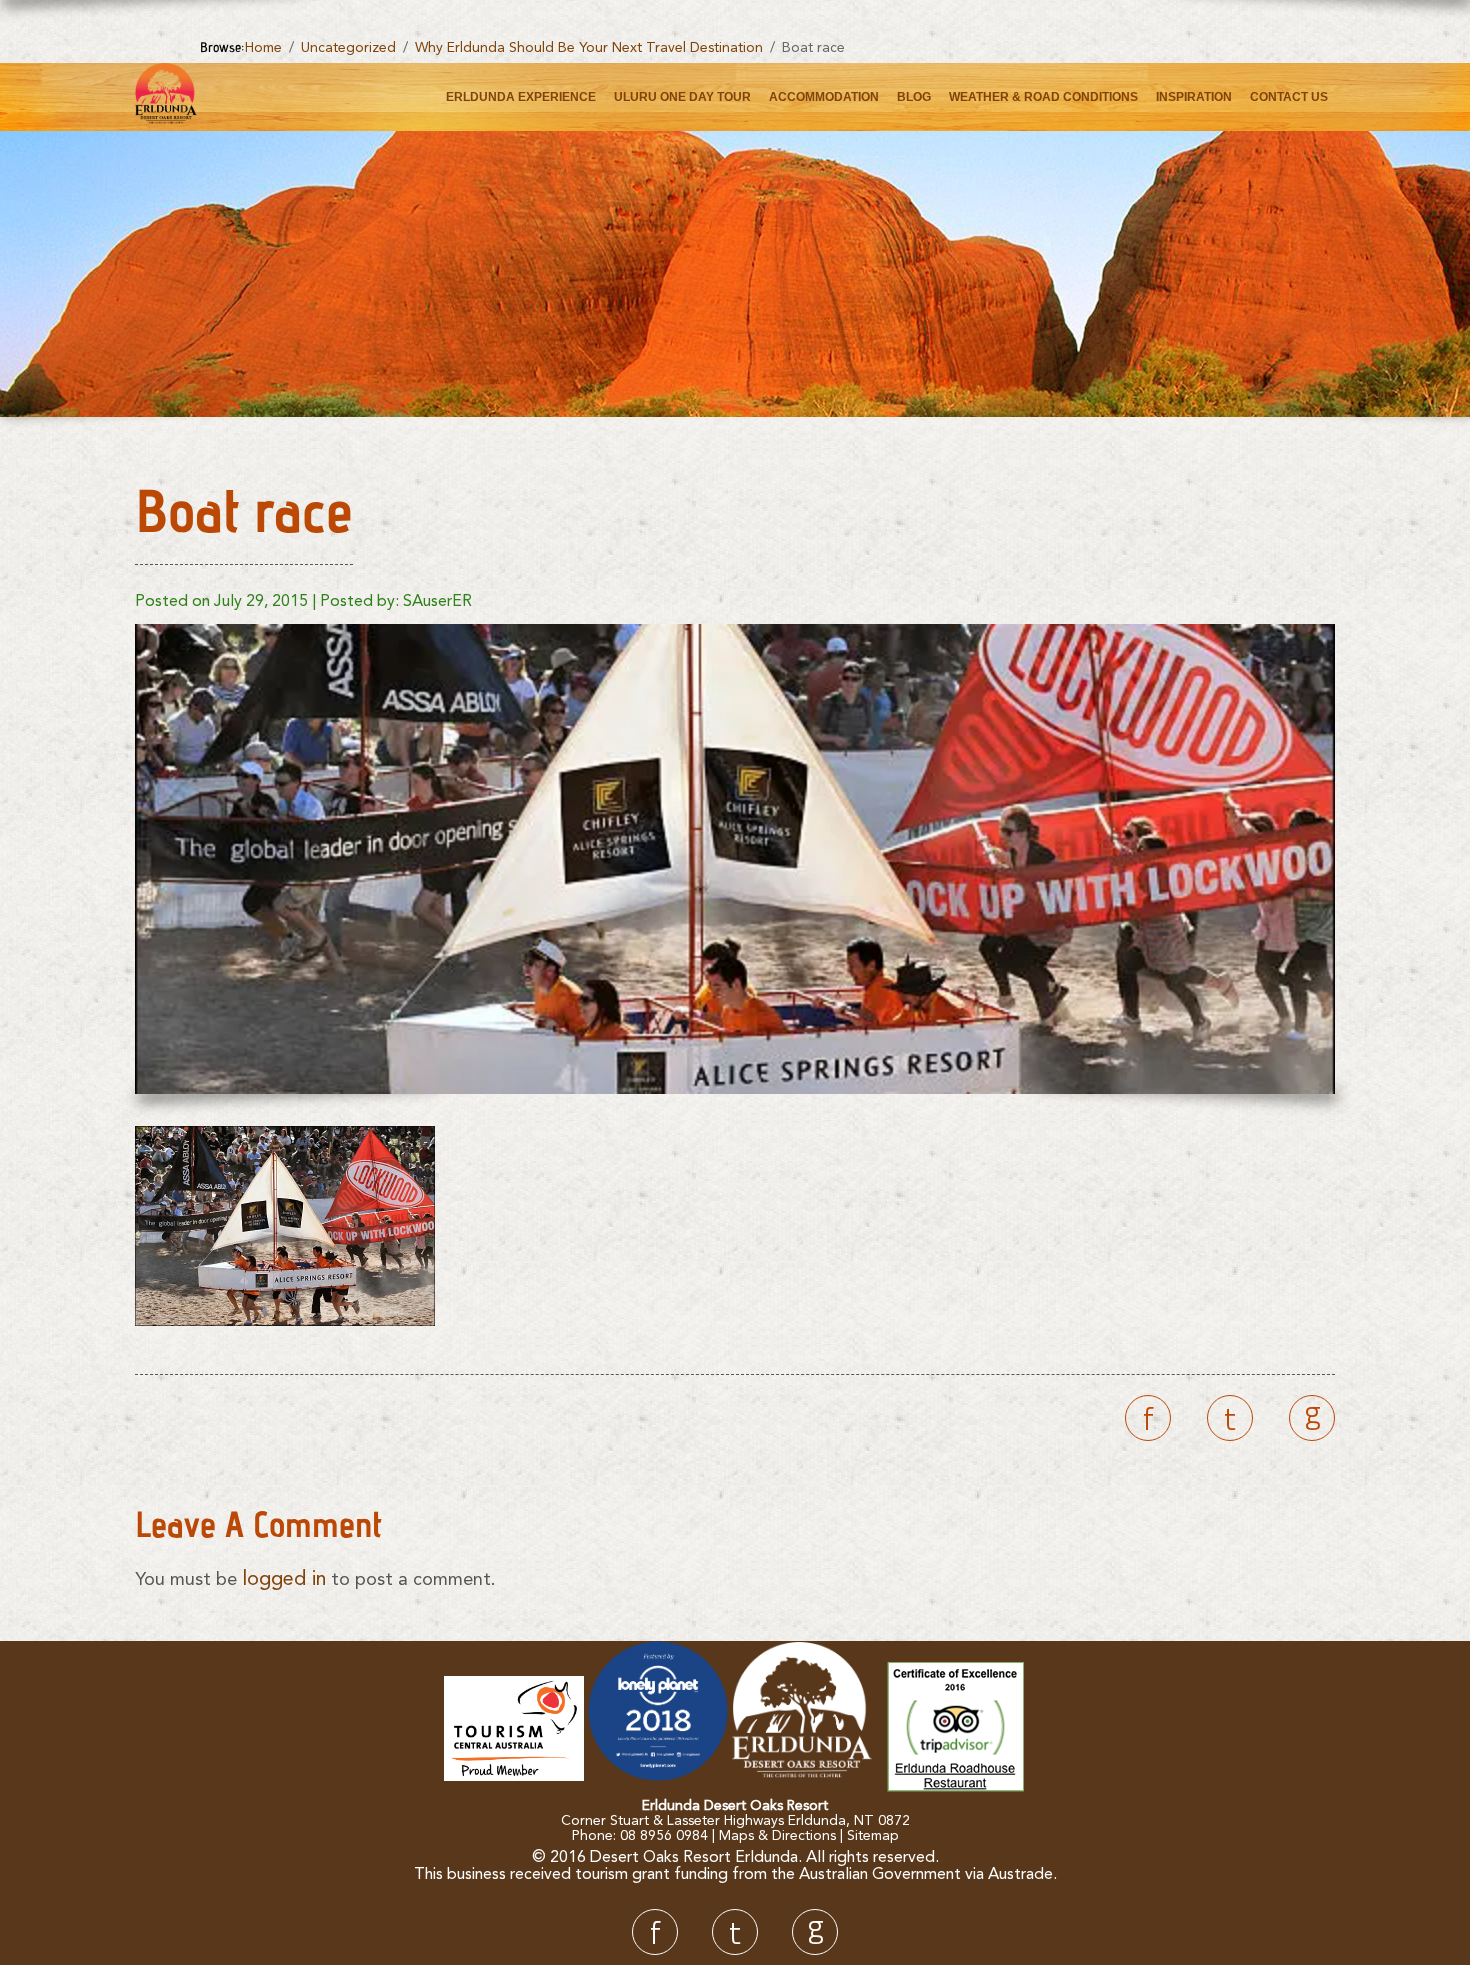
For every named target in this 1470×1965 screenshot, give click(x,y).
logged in (284, 1580)
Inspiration (1194, 97)
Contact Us (1289, 97)
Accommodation (824, 97)
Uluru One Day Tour (682, 97)
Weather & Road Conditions (1043, 97)
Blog (914, 97)
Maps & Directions (777, 1836)
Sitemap (873, 1836)
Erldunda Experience (521, 97)
